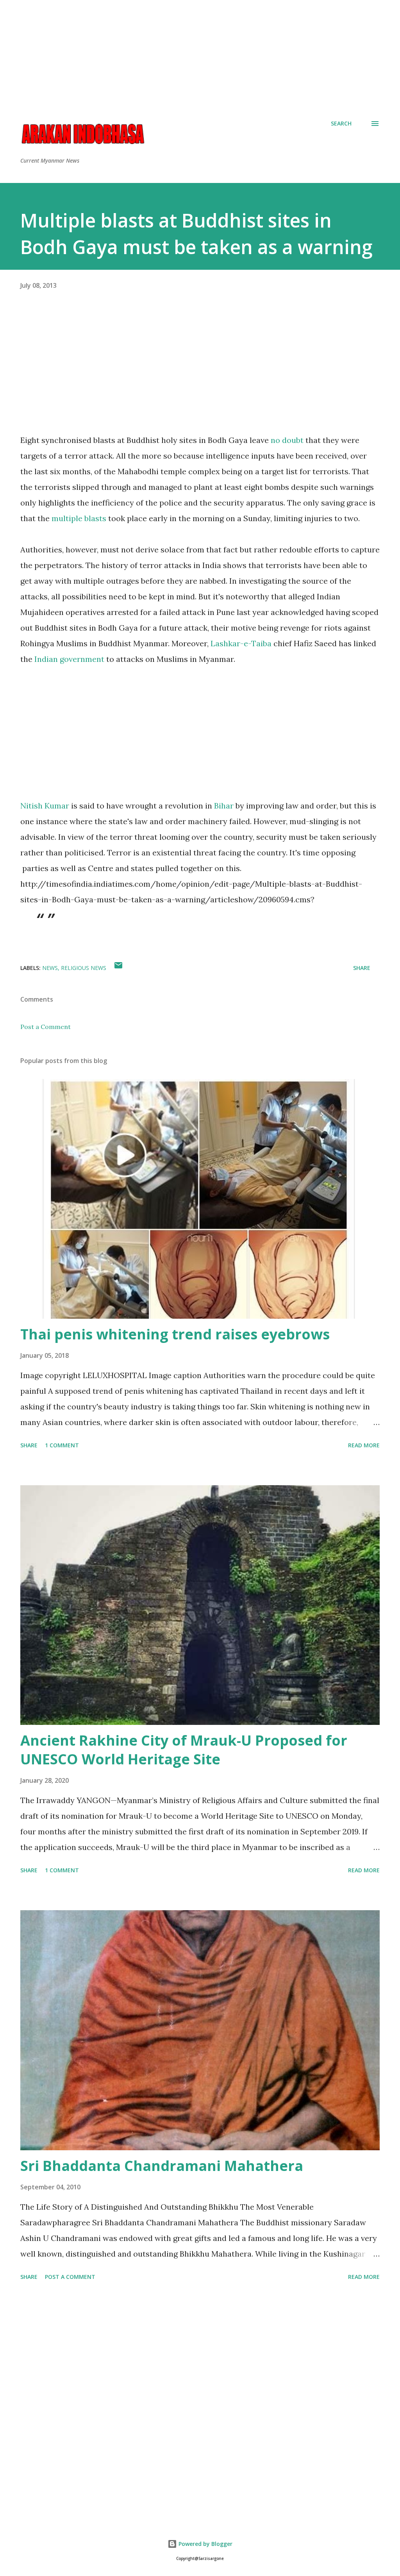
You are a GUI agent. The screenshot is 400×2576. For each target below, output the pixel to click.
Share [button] (362, 968)
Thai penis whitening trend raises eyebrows (175, 1334)
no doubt (287, 440)
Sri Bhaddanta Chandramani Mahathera (162, 2166)
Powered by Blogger (205, 2544)
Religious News (84, 968)
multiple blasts (79, 518)
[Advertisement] (200, 55)
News (50, 968)
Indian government (69, 659)
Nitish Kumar (45, 806)
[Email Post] (118, 968)
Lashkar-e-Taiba (241, 643)
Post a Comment (46, 1027)
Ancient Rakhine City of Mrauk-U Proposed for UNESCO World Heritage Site (184, 1750)
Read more (364, 1445)
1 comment (62, 1445)
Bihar (224, 806)
